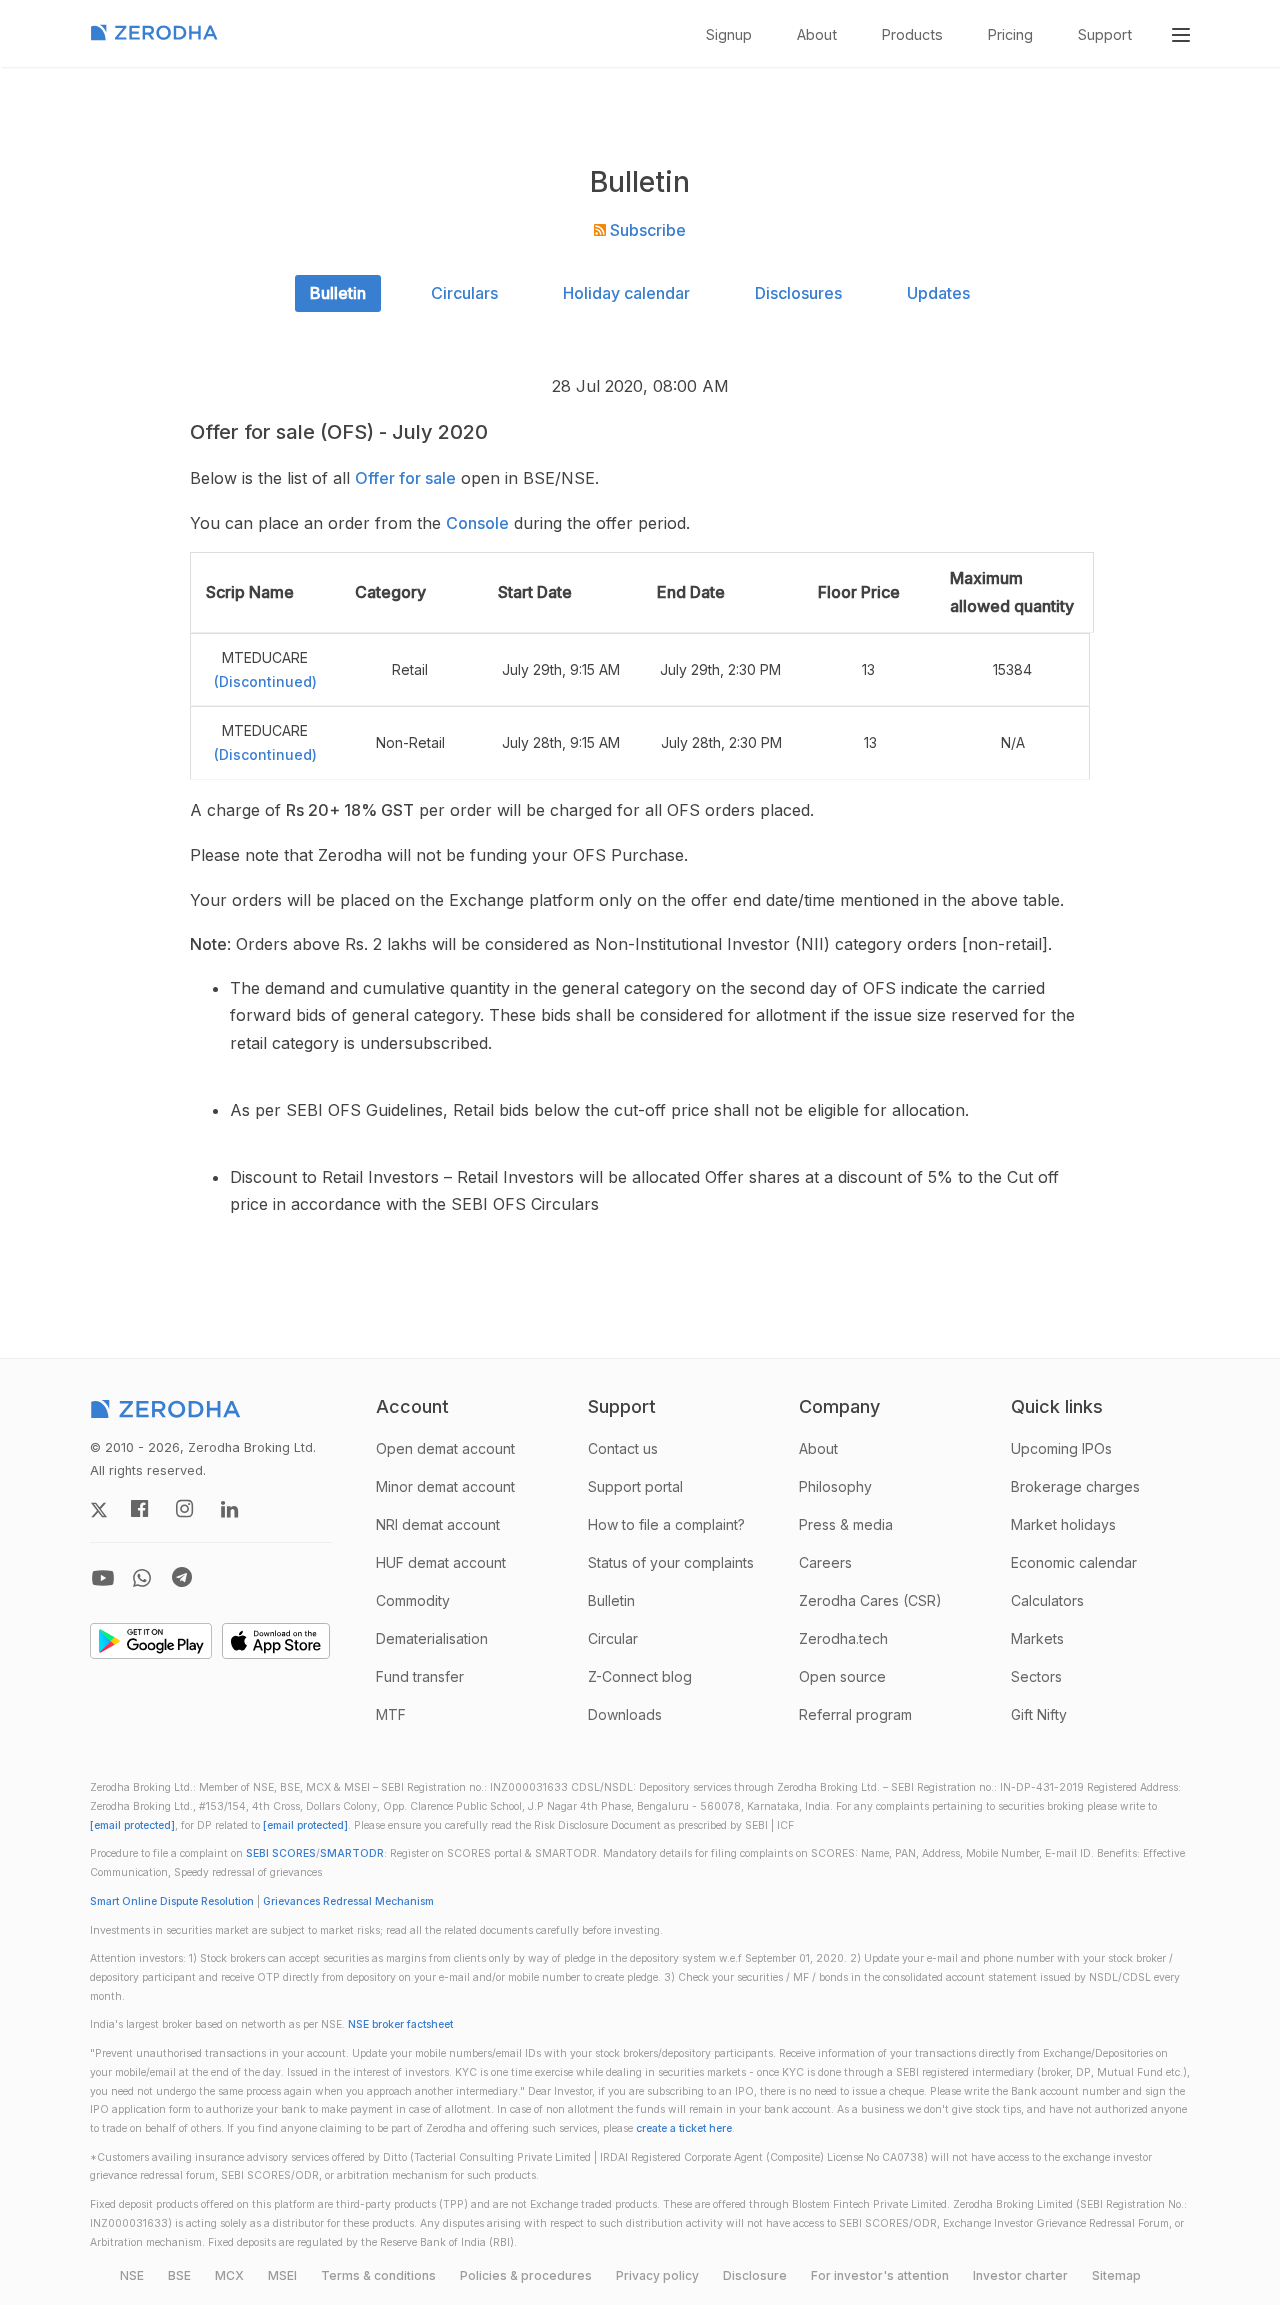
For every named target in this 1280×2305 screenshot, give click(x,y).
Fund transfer (420, 1676)
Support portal (635, 1486)
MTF (391, 1714)
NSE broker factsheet (400, 2024)
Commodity (413, 1600)
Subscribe (646, 230)
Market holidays (1063, 1524)
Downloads (625, 1714)
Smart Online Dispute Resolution (172, 1901)
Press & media (846, 1524)
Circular (613, 1638)
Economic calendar (1074, 1562)
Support (1105, 34)
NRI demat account (438, 1524)
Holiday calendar (626, 293)
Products (912, 34)
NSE (132, 2275)
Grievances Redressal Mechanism (348, 1901)
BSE (179, 2275)
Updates (938, 293)
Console (477, 523)
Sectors (1036, 1676)
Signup (729, 34)
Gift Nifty (1039, 1714)
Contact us (623, 1448)
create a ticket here (684, 2128)
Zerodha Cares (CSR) (870, 1600)
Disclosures (798, 293)
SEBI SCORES (281, 1853)
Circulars (464, 293)
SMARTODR (352, 1853)
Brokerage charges (1075, 1486)
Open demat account (445, 1448)
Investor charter (1020, 2275)
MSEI (282, 2275)
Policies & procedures (526, 2275)
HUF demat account (441, 1562)
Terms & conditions (378, 2275)
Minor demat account (445, 1486)
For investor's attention (880, 2275)
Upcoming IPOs (1061, 1448)
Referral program (855, 1714)
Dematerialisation (432, 1638)
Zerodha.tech (843, 1638)
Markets (1037, 1638)
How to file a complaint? (666, 1524)
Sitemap (1116, 2275)
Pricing (1010, 34)
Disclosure (755, 2275)
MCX (229, 2275)
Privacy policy (657, 2275)
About (817, 34)
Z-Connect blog (640, 1676)
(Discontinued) (265, 681)
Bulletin (338, 293)
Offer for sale (405, 478)
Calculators (1047, 1600)
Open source (842, 1676)
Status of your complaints (671, 1562)
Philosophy (835, 1486)
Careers (825, 1562)
